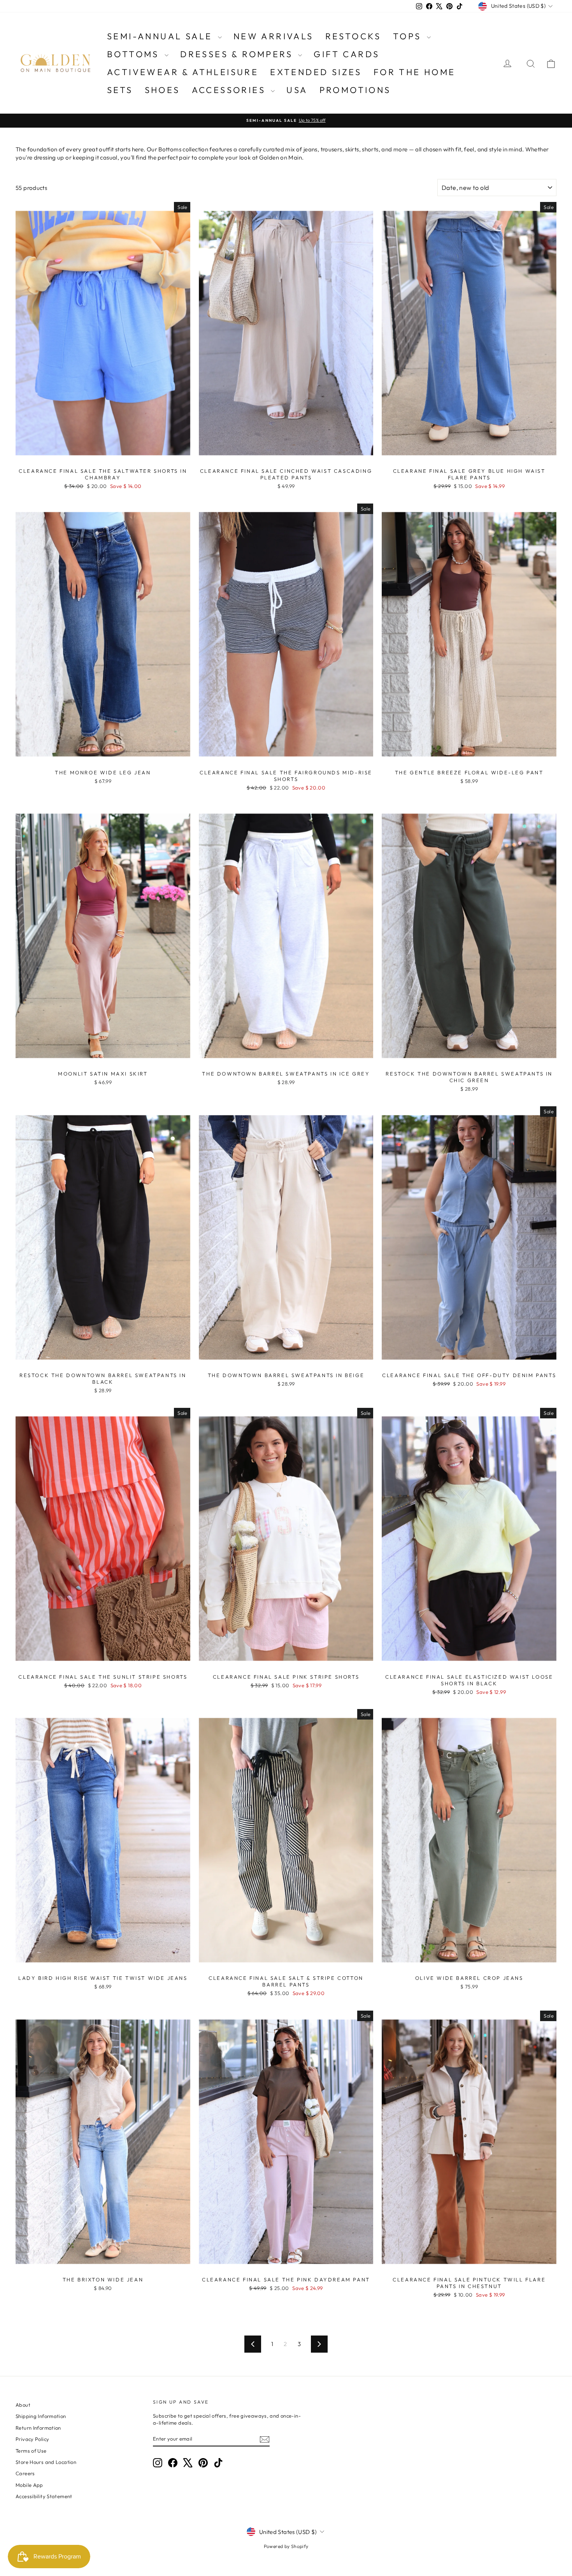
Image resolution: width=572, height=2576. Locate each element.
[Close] (382, 1137)
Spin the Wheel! (286, 1429)
